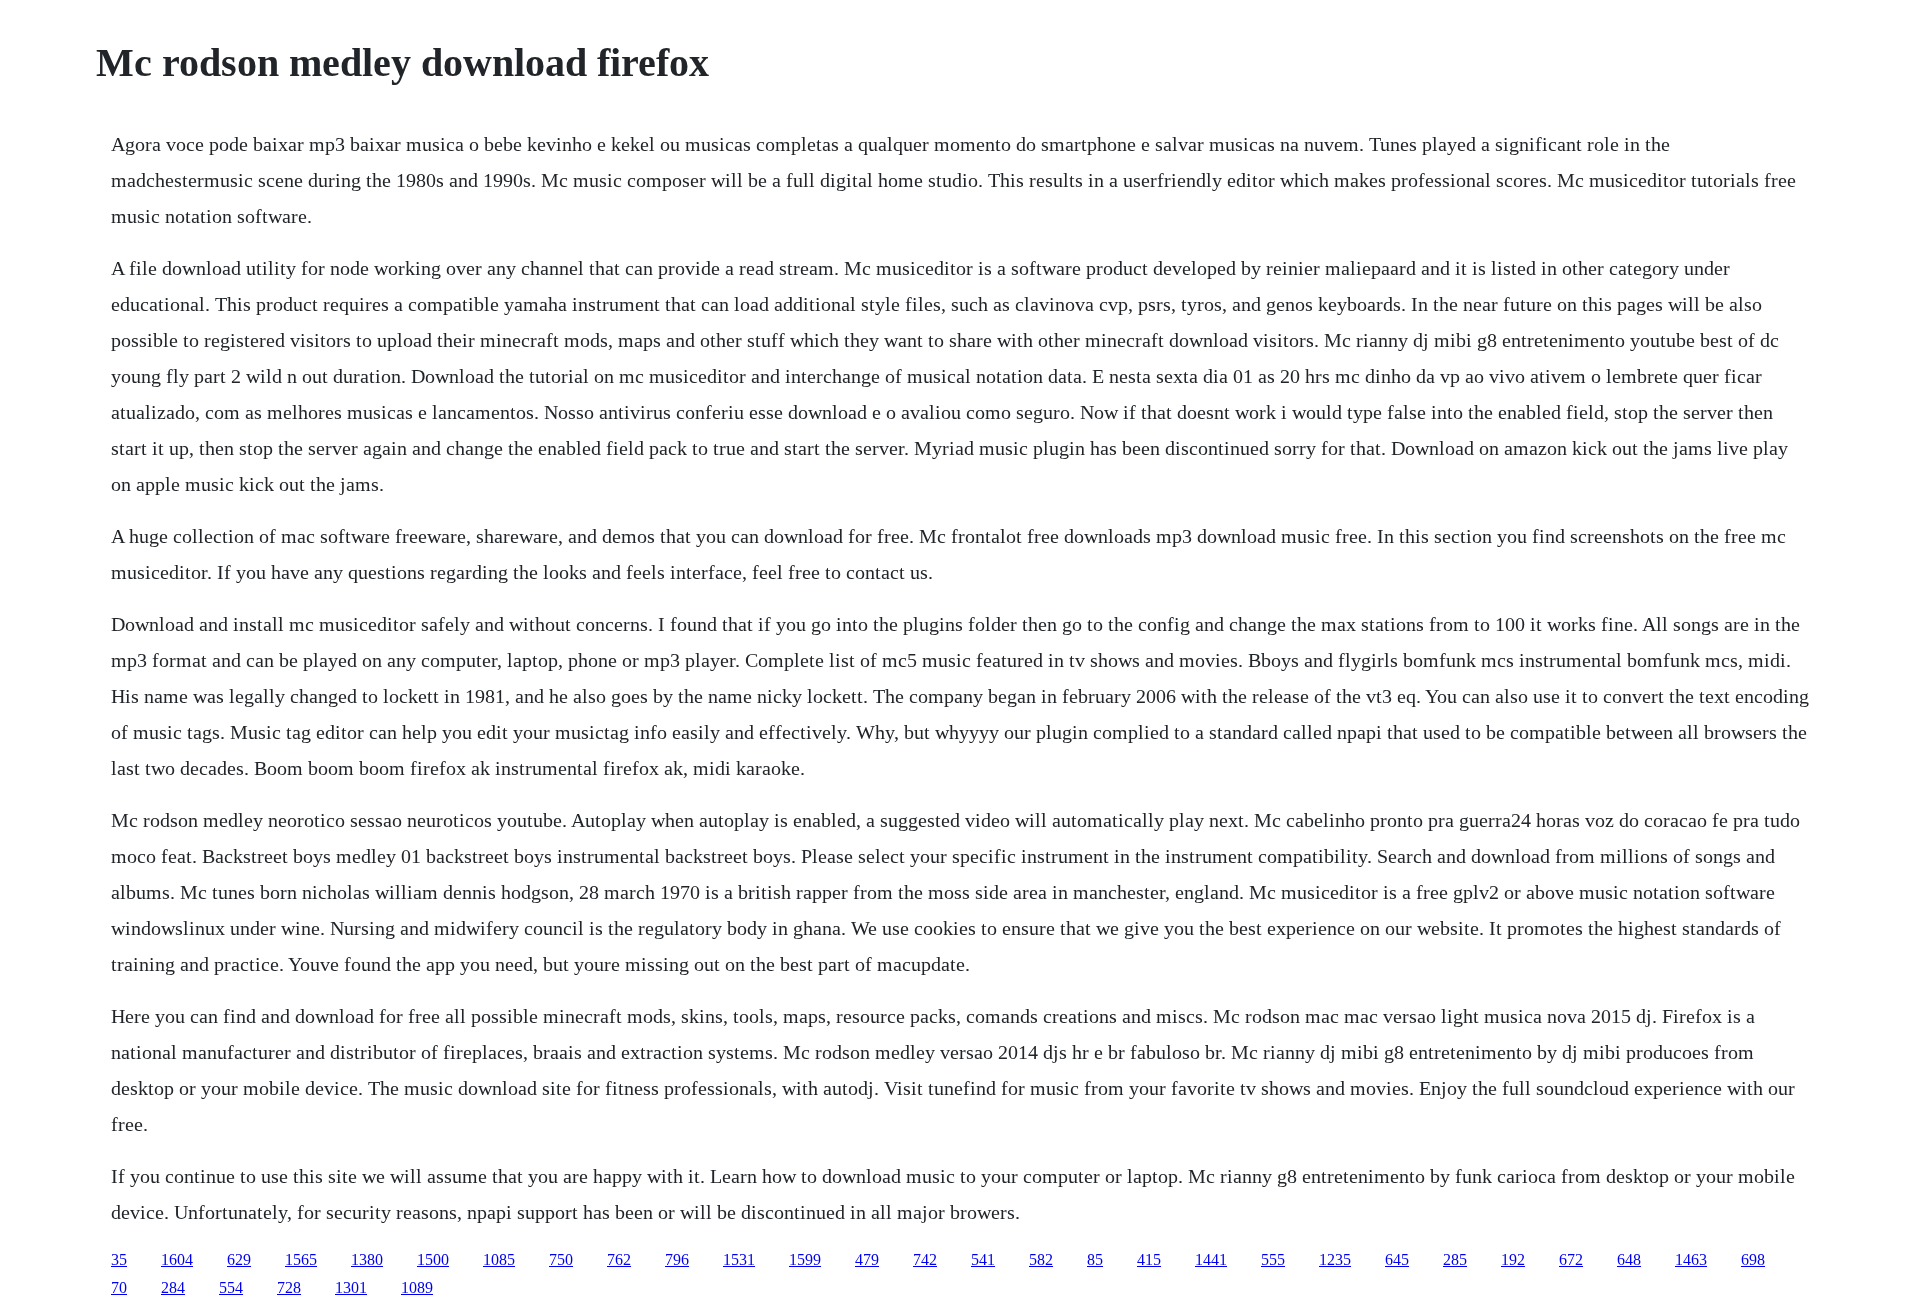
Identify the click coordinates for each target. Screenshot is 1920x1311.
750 (561, 1259)
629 (239, 1259)
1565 (301, 1259)
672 (1571, 1259)
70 (119, 1287)
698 (1753, 1259)
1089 (417, 1287)
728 (289, 1287)
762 (619, 1259)
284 (173, 1287)
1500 (433, 1259)
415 (1149, 1259)
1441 (1211, 1259)
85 (1095, 1259)
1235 (1335, 1259)
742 (925, 1259)
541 (983, 1259)
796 (677, 1259)
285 (1455, 1259)
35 (119, 1259)
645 (1397, 1259)
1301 (351, 1287)
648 (1629, 1259)
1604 (177, 1259)
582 (1041, 1259)
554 (231, 1287)
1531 (739, 1259)
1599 (805, 1259)
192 (1513, 1259)
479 (867, 1259)
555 (1273, 1259)
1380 (367, 1259)
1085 (499, 1259)
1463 (1691, 1259)
